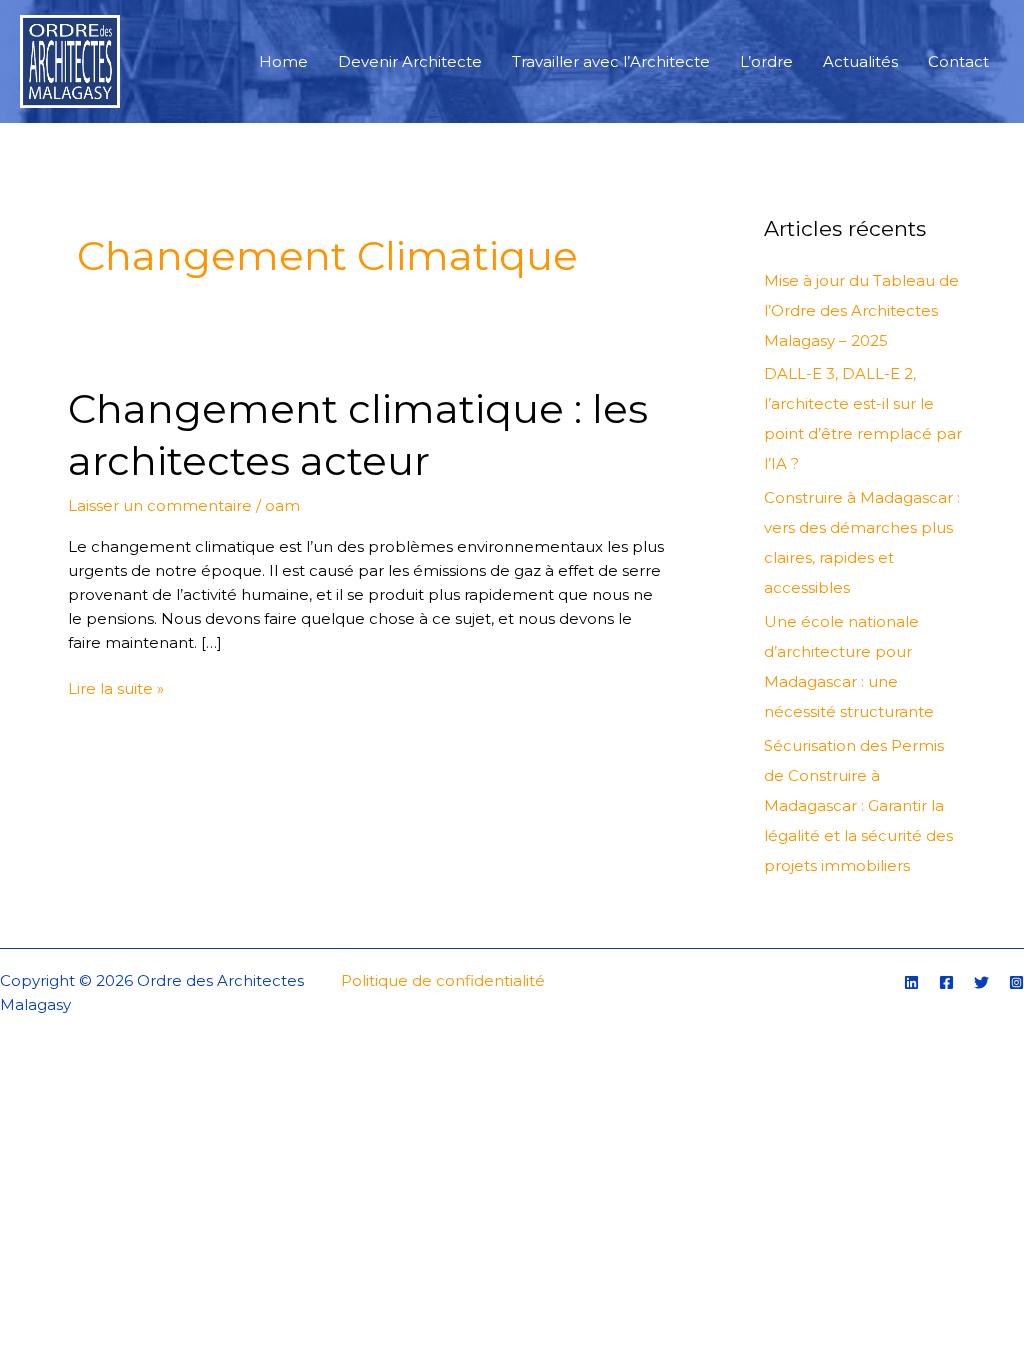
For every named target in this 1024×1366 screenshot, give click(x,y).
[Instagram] (1016, 982)
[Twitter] (981, 982)
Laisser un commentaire (160, 505)
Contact (958, 61)
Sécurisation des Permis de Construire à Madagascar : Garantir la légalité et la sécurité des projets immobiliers (858, 805)
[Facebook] (946, 982)
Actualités (860, 61)
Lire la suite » (116, 687)
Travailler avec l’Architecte (611, 61)
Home (283, 61)
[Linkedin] (911, 982)
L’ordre (766, 61)
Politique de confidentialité (443, 980)
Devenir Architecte (410, 61)
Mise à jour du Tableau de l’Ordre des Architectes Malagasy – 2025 (861, 310)
